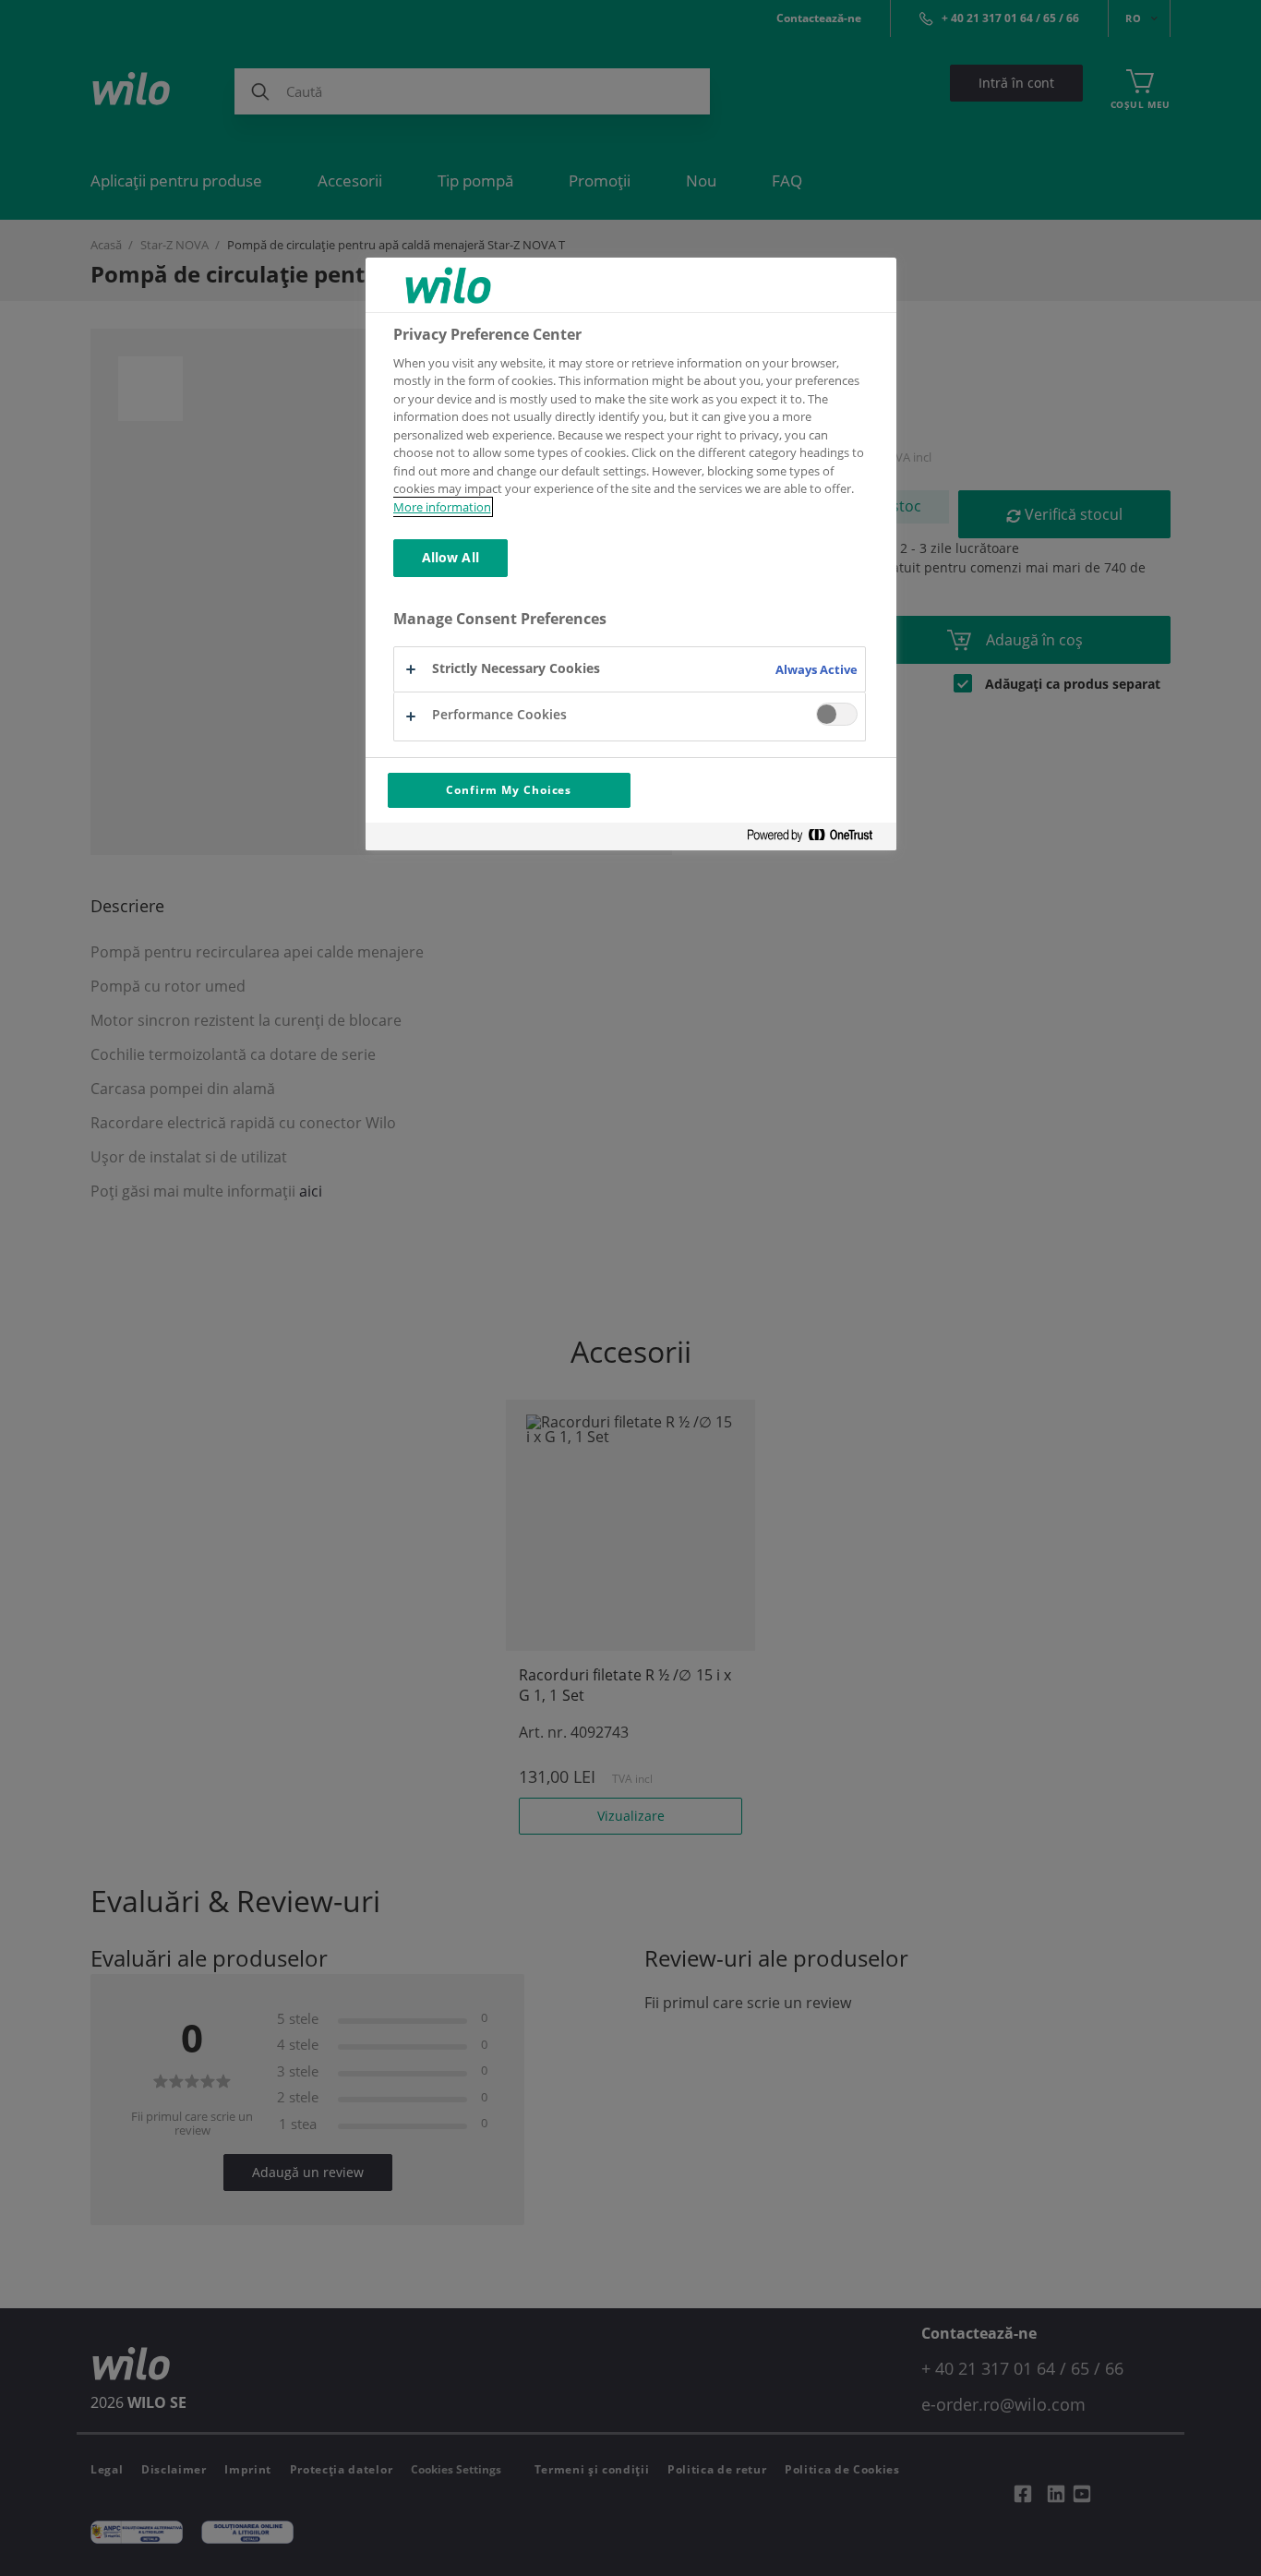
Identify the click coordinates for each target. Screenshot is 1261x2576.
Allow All (450, 557)
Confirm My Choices (509, 790)
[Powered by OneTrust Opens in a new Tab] (817, 839)
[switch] (837, 714)
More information (442, 507)
